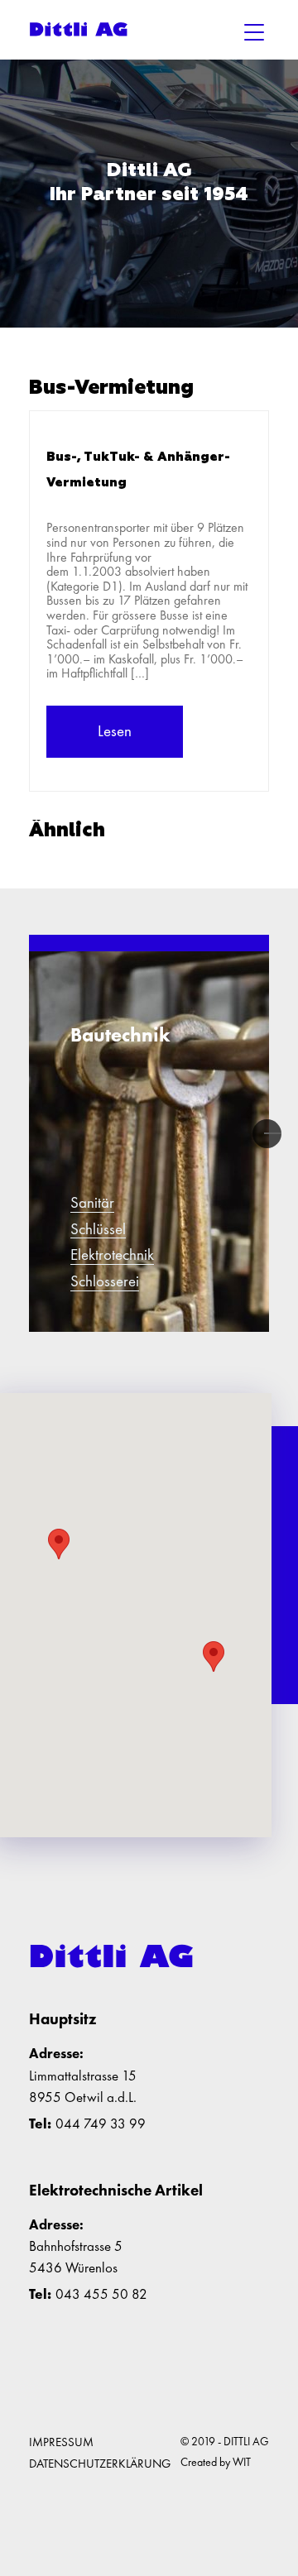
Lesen (115, 731)
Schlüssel (98, 1230)
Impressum (61, 2442)
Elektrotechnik (112, 1255)
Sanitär (92, 1203)
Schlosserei (105, 1282)
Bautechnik (120, 1034)
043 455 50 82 (101, 2294)
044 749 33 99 (101, 2124)
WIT (242, 2462)
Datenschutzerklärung (100, 2463)
